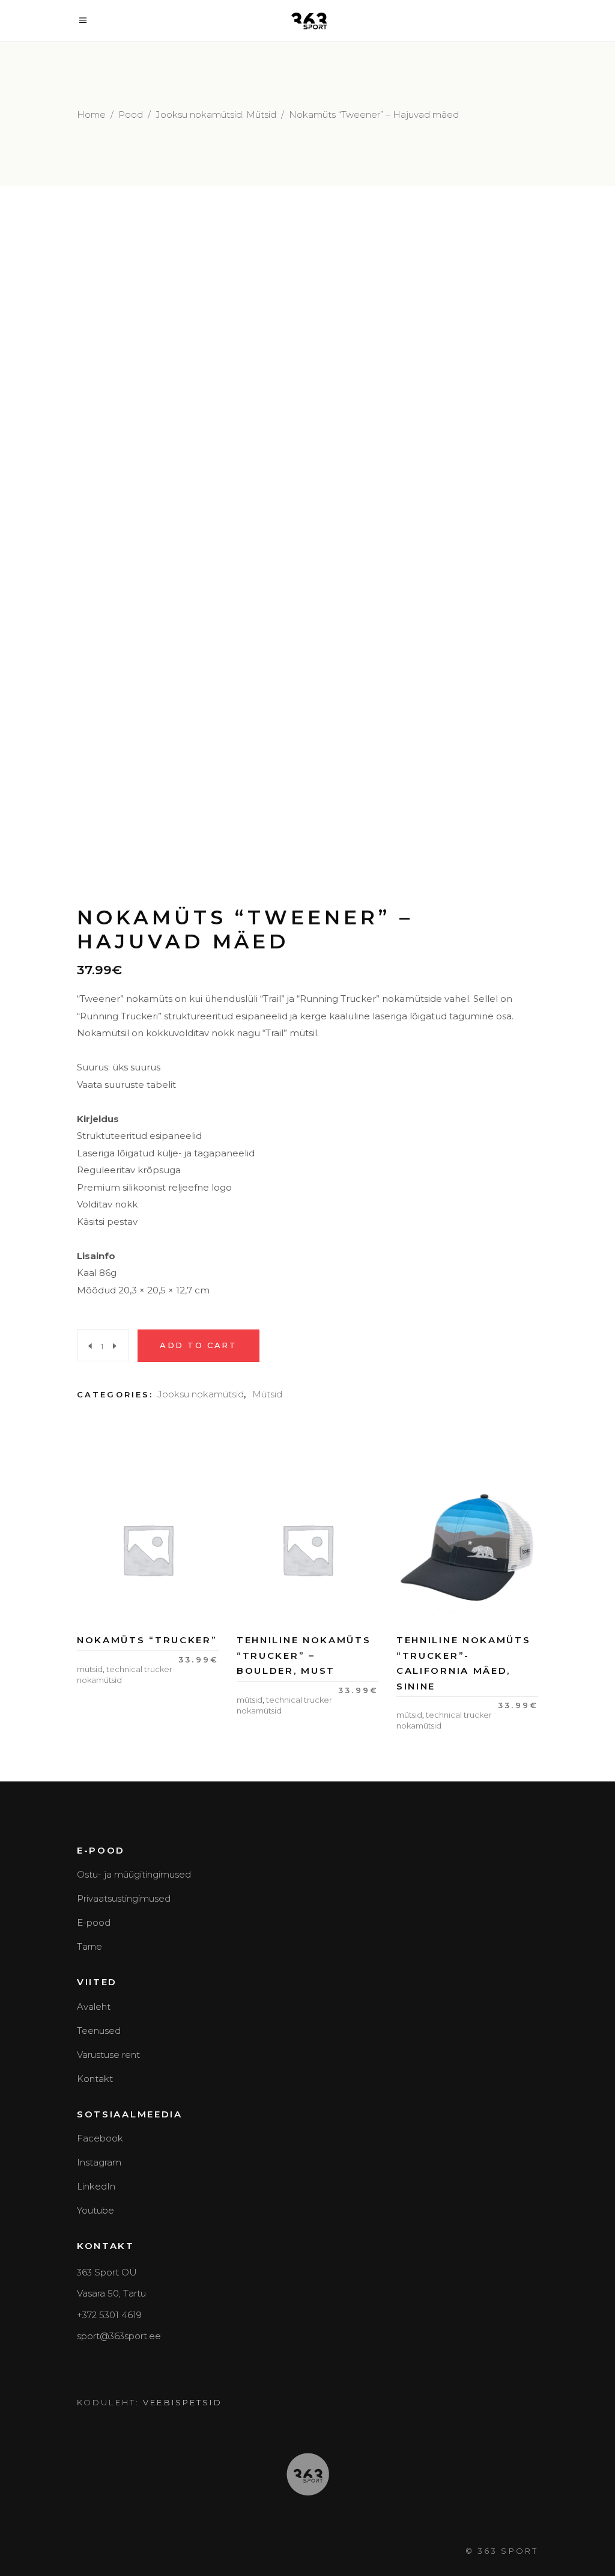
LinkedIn (96, 2186)
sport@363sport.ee (119, 2336)
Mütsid (261, 114)
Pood (131, 114)
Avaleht (94, 2007)
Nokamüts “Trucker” (147, 1640)
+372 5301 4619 (109, 2315)
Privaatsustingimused (124, 1898)
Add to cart (198, 1345)
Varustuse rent (108, 2055)
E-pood (94, 1922)
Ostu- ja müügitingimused (134, 1874)
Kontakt (95, 2079)
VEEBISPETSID (182, 2402)
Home (91, 114)
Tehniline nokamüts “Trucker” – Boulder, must (304, 1655)
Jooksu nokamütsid (199, 114)
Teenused (99, 2031)
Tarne (89, 1946)
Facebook (100, 2138)
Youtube (95, 2210)
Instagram (99, 2162)
